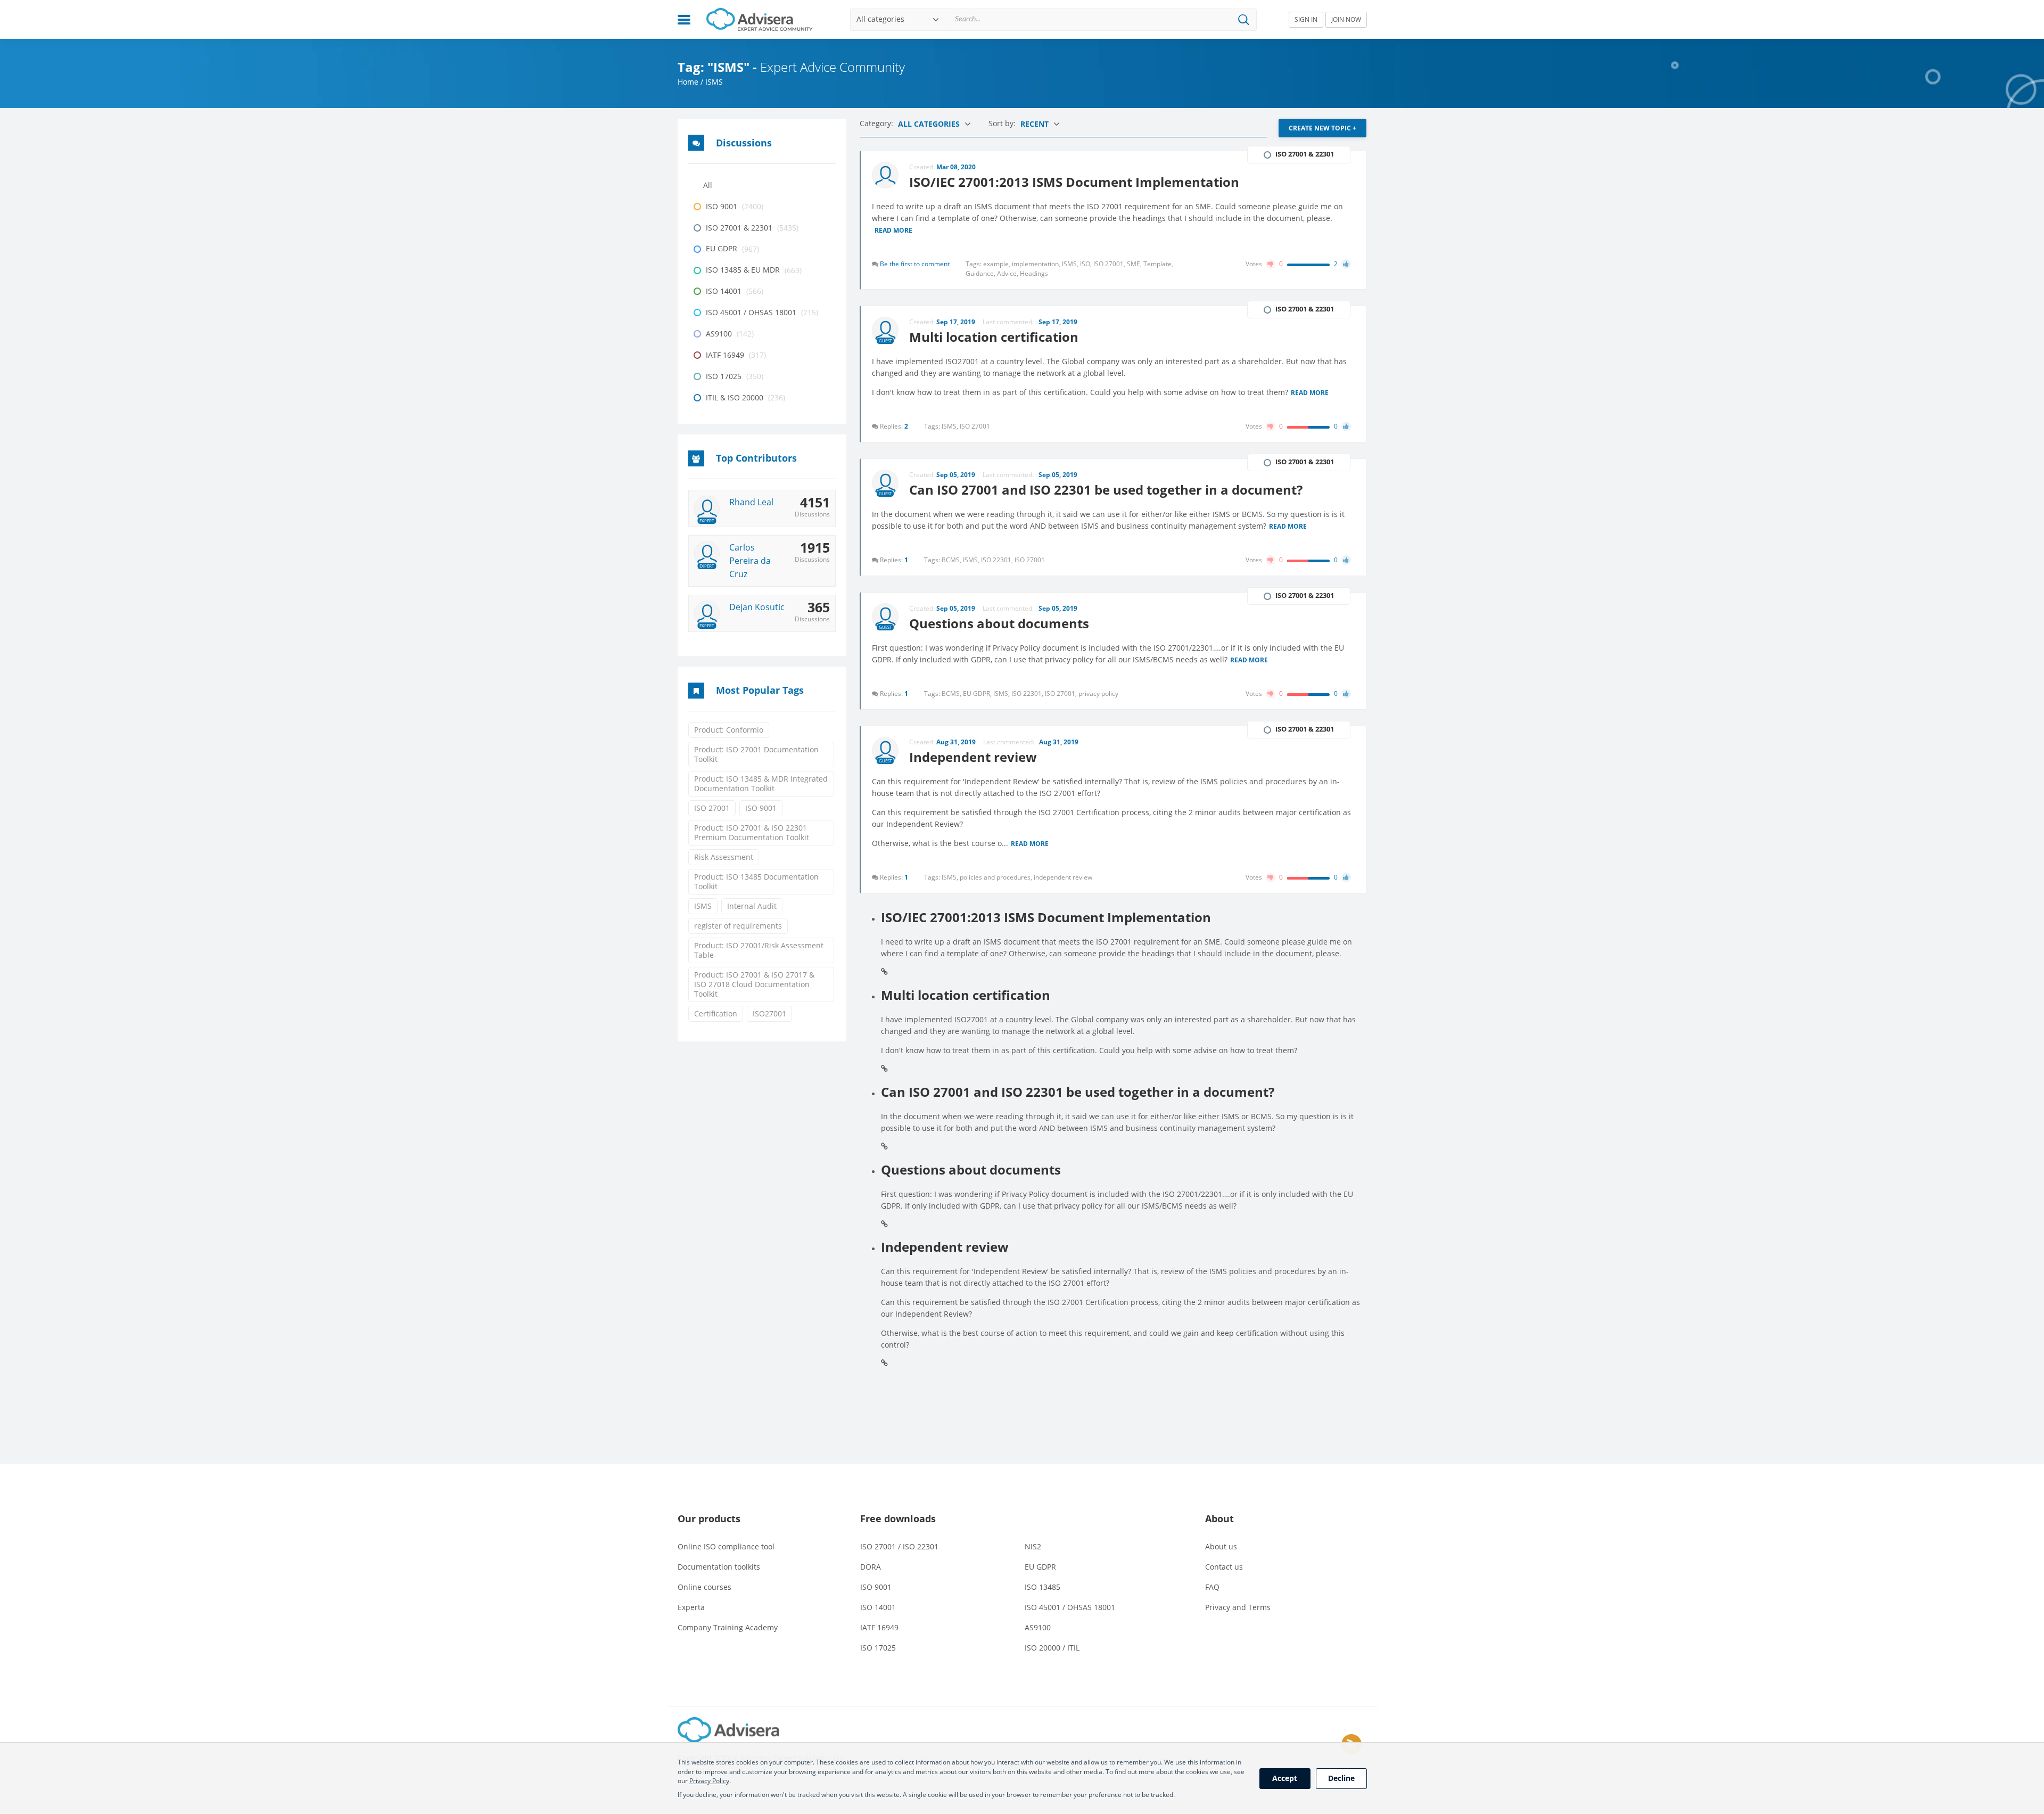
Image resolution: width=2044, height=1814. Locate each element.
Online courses (704, 1587)
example (998, 264)
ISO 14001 (878, 1607)
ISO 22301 (998, 560)
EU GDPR (978, 693)
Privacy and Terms (1238, 1607)
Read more (893, 231)
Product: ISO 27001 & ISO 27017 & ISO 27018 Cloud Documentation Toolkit (754, 984)
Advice (1008, 273)
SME (1135, 264)
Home (688, 82)
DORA (871, 1567)
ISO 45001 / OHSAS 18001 (1070, 1607)
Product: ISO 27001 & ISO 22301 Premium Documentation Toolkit (752, 832)
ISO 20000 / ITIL (1052, 1648)
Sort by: (1003, 123)
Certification (716, 1013)
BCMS (952, 560)
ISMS (703, 906)
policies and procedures (997, 877)
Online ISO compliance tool (726, 1546)
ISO (1087, 264)
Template (1158, 264)
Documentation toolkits (719, 1567)
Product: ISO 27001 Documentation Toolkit (756, 754)
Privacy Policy (709, 1781)
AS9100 (1038, 1627)
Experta (691, 1607)
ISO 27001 (712, 808)
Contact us (1224, 1567)
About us (1221, 1546)
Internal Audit (752, 906)
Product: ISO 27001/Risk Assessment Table (759, 950)
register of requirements (738, 926)
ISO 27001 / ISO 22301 (899, 1546)
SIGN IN (1306, 19)
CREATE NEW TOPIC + (1322, 128)
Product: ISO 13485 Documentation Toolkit (756, 881)
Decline (1341, 1778)
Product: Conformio (729, 730)
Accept (1285, 1778)
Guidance (981, 273)
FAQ (1212, 1587)
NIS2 (1033, 1546)
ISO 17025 (878, 1648)
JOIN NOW (1346, 19)
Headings (1034, 273)
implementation (1037, 264)
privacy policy (1098, 693)
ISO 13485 (1042, 1587)
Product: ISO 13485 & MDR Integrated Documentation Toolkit (761, 783)
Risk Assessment (724, 857)
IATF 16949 (879, 1627)
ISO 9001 (761, 808)
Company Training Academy (728, 1627)
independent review (1063, 877)
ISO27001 (769, 1013)
